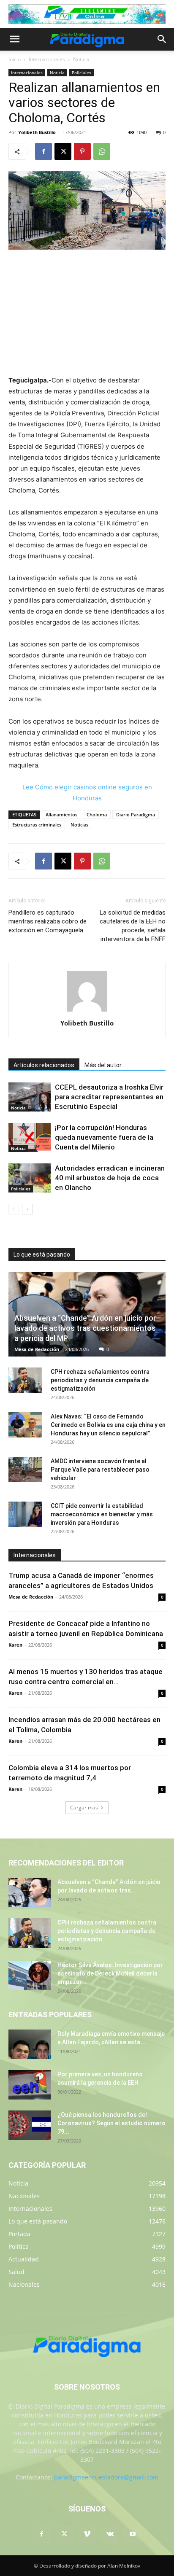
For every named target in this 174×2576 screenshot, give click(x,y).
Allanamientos (61, 814)
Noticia (81, 59)
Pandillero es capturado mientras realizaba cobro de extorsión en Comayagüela (48, 921)
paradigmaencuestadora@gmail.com (106, 2477)
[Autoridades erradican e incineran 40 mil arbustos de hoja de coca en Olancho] (30, 1178)
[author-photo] (87, 1011)
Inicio (15, 59)
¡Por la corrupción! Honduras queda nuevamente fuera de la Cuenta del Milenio (104, 1137)
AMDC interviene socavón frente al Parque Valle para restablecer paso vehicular (100, 1470)
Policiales (82, 73)
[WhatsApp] (102, 151)
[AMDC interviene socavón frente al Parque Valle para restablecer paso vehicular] (25, 1470)
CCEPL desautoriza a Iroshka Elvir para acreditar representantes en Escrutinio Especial (109, 1097)
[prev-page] (14, 1209)
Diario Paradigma (136, 814)
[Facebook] (43, 151)
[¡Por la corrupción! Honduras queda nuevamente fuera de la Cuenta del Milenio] (30, 1137)
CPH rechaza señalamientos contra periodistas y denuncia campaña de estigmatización (100, 1380)
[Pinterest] (82, 151)
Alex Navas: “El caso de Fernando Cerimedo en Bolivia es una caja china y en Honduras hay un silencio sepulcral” (108, 1425)
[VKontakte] (110, 2534)
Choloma (97, 814)
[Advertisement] (87, 313)
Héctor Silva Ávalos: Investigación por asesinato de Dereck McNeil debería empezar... (110, 1973)
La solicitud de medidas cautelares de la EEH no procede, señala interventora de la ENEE (133, 926)
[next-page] (27, 1209)
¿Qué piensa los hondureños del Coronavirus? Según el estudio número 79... (111, 2123)
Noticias (79, 825)
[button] (14, 39)
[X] (63, 151)
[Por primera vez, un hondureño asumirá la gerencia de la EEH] (30, 2085)
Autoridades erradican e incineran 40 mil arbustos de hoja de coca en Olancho (110, 1178)
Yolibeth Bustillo (37, 132)
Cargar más (84, 1808)
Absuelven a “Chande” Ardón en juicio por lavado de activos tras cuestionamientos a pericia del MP (85, 1328)
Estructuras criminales (37, 825)
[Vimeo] (87, 2534)
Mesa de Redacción (37, 1349)
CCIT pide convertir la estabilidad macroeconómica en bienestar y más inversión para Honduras (102, 1514)
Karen (15, 1645)
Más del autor (103, 1065)
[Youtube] (133, 2534)
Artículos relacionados (44, 1065)
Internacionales (47, 59)
